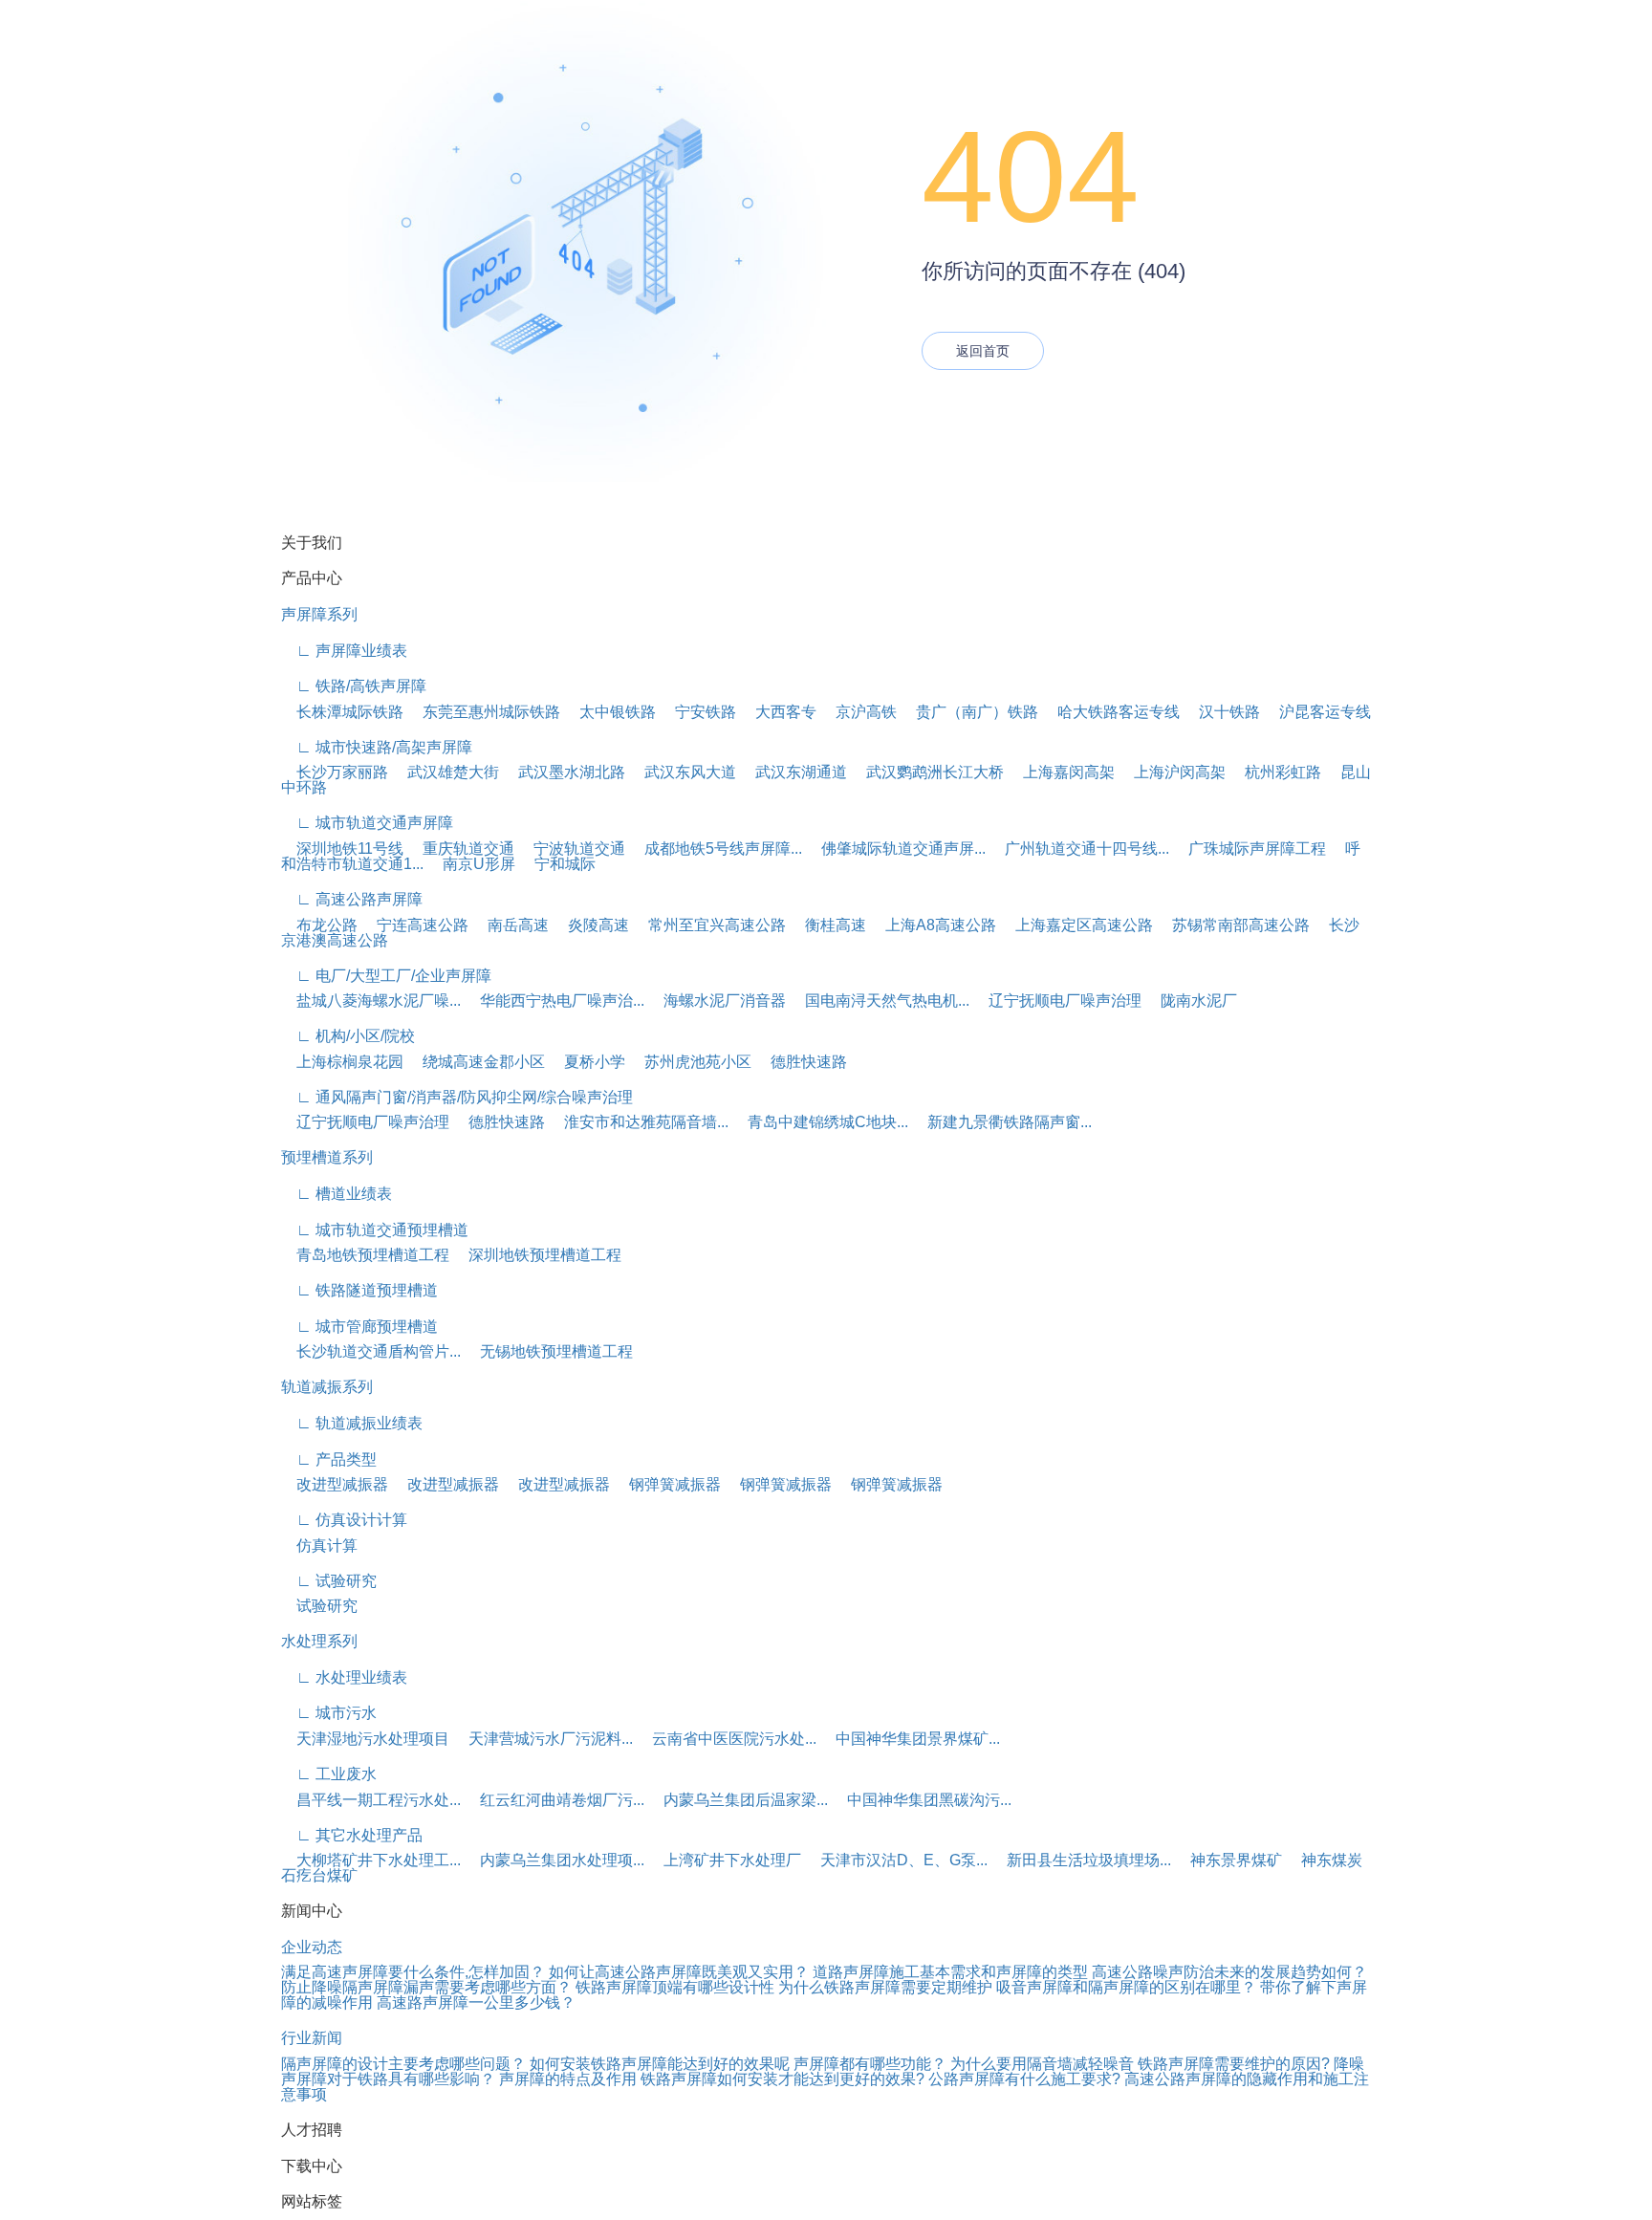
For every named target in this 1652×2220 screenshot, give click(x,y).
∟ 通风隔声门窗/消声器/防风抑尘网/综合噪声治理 (457, 1097)
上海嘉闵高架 (1061, 772)
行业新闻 (312, 2038)
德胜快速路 (801, 1062)
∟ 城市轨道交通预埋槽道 (375, 1230)
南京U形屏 (471, 864)
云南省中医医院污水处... (727, 1739)
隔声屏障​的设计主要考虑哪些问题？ (403, 2064)
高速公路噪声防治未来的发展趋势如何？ (1229, 1972)
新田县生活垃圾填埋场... (1081, 1860)
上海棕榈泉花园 (342, 1062)
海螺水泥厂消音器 (717, 1001)
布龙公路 (319, 925)
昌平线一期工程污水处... (371, 1800)
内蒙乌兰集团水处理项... (554, 1860)
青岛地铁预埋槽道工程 (365, 1255)
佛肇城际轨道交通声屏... (896, 849)
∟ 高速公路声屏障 (352, 899)
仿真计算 (319, 1545)
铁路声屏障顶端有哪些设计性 (675, 1987)
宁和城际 (557, 864)
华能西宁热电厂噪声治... (554, 1001)
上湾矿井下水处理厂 (725, 1860)
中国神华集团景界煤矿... (910, 1739)
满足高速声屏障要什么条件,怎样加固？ (413, 1972)
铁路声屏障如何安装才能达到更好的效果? (783, 2079)
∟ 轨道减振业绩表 (352, 1423)
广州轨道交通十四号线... (1079, 849)
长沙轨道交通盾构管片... (371, 1351)
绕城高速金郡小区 (476, 1062)
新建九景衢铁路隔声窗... (1002, 1122)
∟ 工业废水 (329, 1774)
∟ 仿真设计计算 (344, 1520)
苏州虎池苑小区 (690, 1062)
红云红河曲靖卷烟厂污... (554, 1800)
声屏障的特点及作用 (568, 2079)
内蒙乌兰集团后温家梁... (738, 1800)
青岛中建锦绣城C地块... (820, 1122)
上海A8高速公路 (933, 925)
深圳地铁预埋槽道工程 (537, 1255)
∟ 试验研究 (329, 1581)
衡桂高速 (828, 925)
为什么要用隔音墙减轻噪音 (1042, 2064)
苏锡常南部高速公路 (1233, 925)
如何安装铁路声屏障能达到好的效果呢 (660, 2064)
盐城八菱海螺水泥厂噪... (371, 1001)
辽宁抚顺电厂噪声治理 (1057, 1001)
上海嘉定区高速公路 (1076, 925)
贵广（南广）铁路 (969, 712)
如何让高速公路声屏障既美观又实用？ (679, 1972)
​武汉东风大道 (683, 772)
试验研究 (319, 1606)
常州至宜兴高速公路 (709, 925)
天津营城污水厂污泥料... (543, 1739)
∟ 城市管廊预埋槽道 (359, 1327)
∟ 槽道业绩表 (337, 1194)
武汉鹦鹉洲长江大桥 (927, 772)
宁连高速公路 (415, 925)
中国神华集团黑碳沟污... (922, 1800)
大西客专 (778, 712)
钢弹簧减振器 (667, 1484)
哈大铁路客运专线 (1111, 712)
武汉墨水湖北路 (564, 772)
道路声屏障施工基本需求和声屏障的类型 (950, 1972)
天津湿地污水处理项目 (365, 1739)
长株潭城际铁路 (342, 712)
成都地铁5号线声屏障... (716, 849)
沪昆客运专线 (1317, 712)
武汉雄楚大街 (446, 772)
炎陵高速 (591, 925)
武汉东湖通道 (793, 772)
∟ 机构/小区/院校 (348, 1036)
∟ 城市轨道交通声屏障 (367, 823)
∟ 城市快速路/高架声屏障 (377, 747)
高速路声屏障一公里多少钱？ (476, 2002)
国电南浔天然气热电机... (880, 1001)
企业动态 (312, 1947)
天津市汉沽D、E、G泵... (896, 1860)
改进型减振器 (335, 1484)
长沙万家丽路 (335, 772)
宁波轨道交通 (572, 849)
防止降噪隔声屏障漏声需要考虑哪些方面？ (426, 1987)
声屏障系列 (319, 614)
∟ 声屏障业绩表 (344, 651)
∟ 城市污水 (329, 1713)
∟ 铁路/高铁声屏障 (354, 686)
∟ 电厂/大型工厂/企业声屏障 (386, 976)
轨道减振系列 (327, 1387)
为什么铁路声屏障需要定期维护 (885, 1987)
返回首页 (983, 351)
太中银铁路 (610, 712)
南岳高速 (511, 925)
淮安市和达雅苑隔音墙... (639, 1122)
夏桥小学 (587, 1062)
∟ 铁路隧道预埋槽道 (359, 1290)
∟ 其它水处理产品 (352, 1835)
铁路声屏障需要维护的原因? (1234, 2064)
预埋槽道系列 (327, 1157)
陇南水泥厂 (1191, 1001)
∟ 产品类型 (329, 1459)
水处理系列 (319, 1641)
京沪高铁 (859, 712)
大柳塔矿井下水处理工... (371, 1860)
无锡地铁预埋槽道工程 (549, 1351)
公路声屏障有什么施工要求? (1024, 2079)
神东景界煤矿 (1228, 1860)
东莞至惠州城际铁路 (484, 712)
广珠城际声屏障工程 (1250, 849)
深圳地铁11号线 (342, 849)
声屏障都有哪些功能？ (870, 2064)
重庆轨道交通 (461, 849)
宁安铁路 (698, 712)
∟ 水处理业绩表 (344, 1677)
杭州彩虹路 (1275, 772)
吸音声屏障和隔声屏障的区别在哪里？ (1126, 1987)
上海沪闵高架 (1172, 772)
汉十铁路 (1222, 712)
